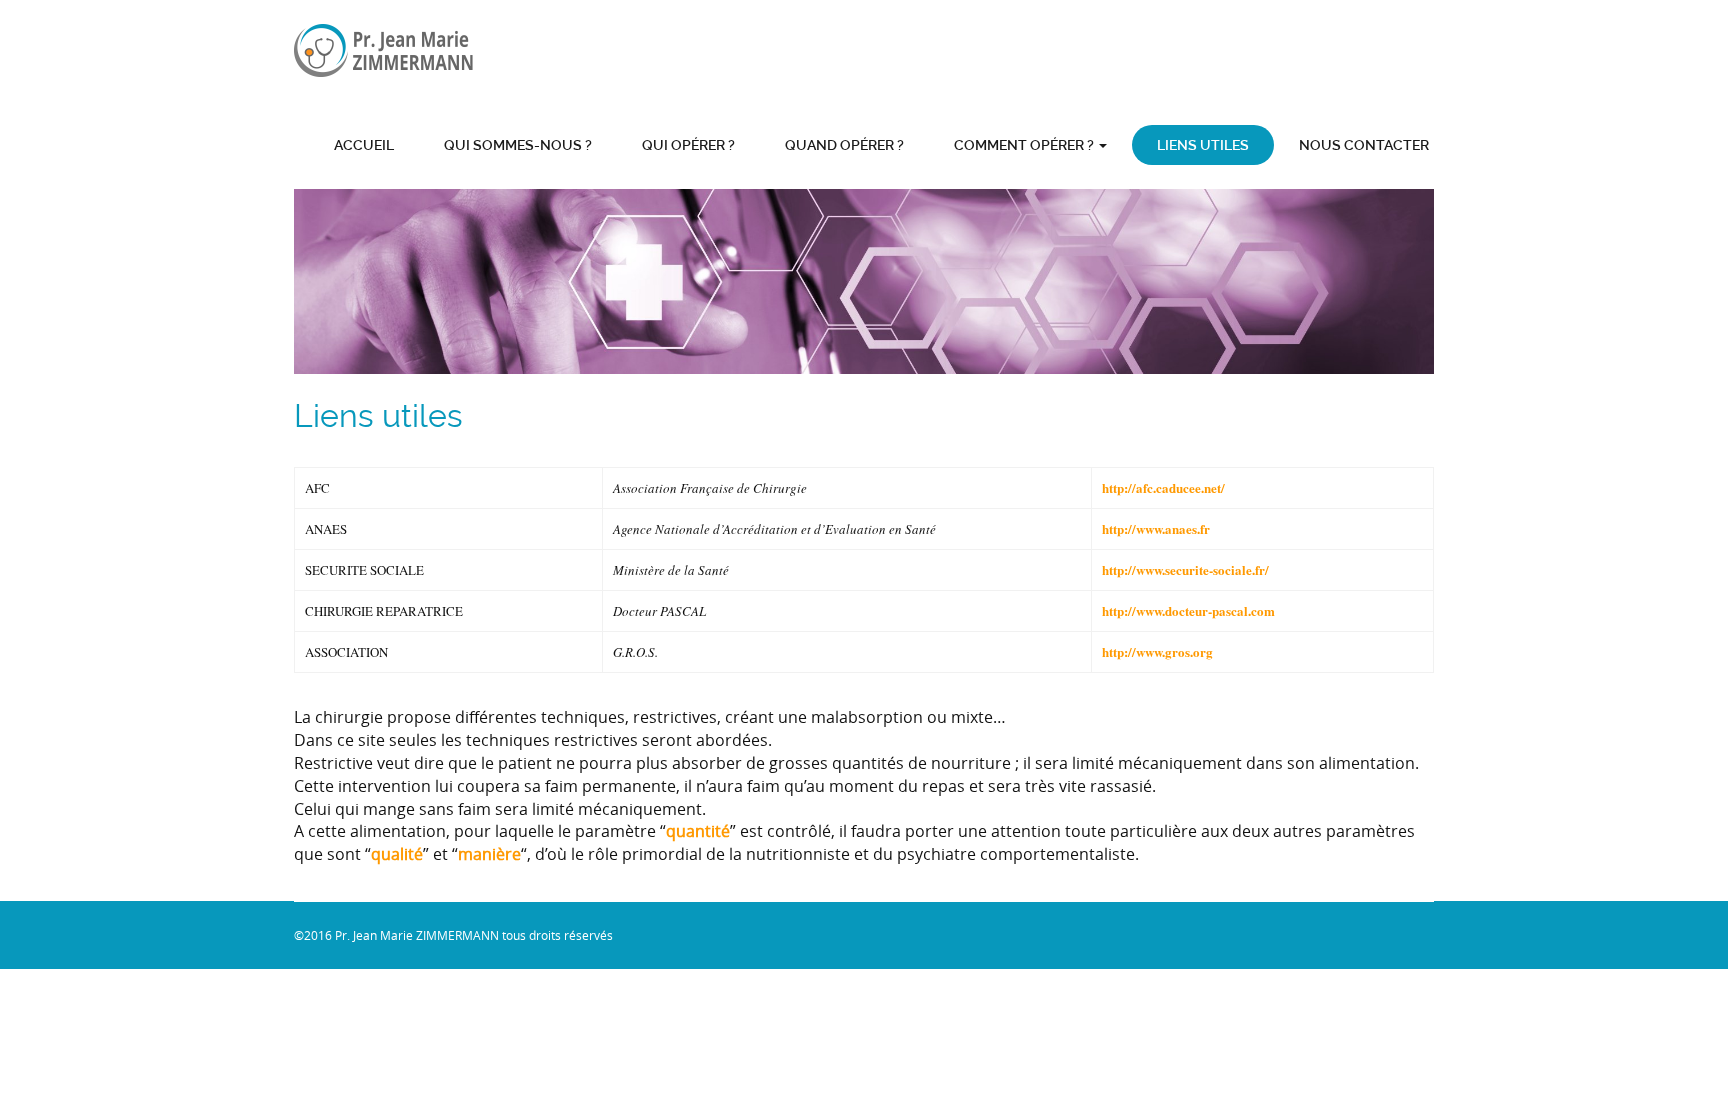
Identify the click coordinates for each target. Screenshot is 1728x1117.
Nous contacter (1364, 145)
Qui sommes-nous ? (518, 145)
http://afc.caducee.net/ (1163, 487)
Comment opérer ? (1025, 145)
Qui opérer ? (688, 145)
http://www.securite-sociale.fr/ (1185, 569)
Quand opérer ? (844, 145)
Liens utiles (1203, 145)
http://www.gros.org (1157, 651)
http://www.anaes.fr (1156, 528)
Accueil (364, 145)
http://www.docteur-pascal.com (1188, 610)
